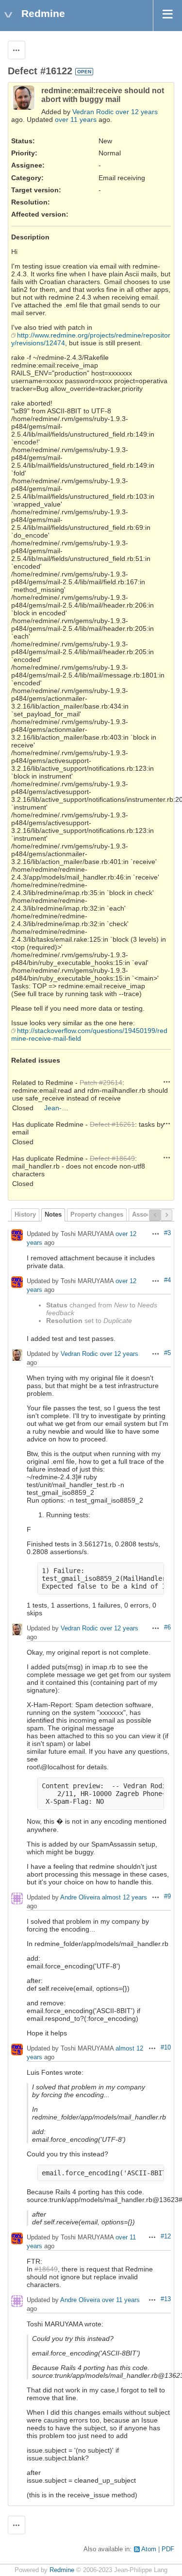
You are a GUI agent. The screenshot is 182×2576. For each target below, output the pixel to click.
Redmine (62, 2570)
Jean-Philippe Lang (74, 1108)
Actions (167, 1082)
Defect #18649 (112, 1158)
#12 (166, 2237)
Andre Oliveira (80, 1898)
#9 (167, 1897)
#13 (166, 2299)
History (25, 1215)
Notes (53, 1215)
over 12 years (137, 112)
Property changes (97, 1215)
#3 (167, 1233)
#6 (167, 1627)
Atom (149, 2549)
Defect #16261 (112, 1124)
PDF (168, 2549)
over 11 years (76, 119)
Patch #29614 (101, 1083)
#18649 (46, 2269)
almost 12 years (124, 1898)
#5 (167, 1353)
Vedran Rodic (93, 112)
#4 (167, 1280)
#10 (166, 2048)
